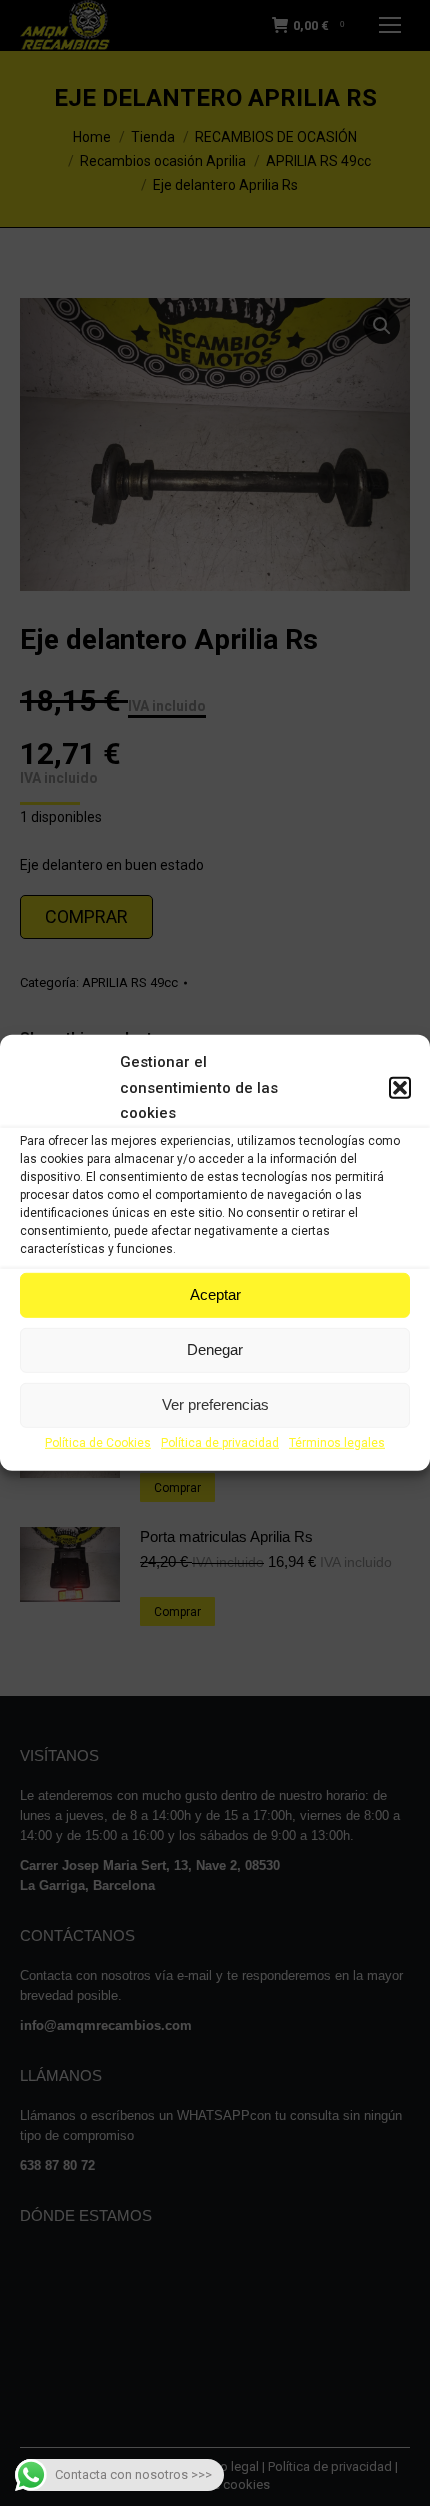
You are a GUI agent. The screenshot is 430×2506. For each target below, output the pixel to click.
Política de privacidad (220, 1443)
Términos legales (337, 1443)
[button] (400, 1088)
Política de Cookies (98, 1443)
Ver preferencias (215, 1404)
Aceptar (215, 1294)
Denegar (215, 1349)
